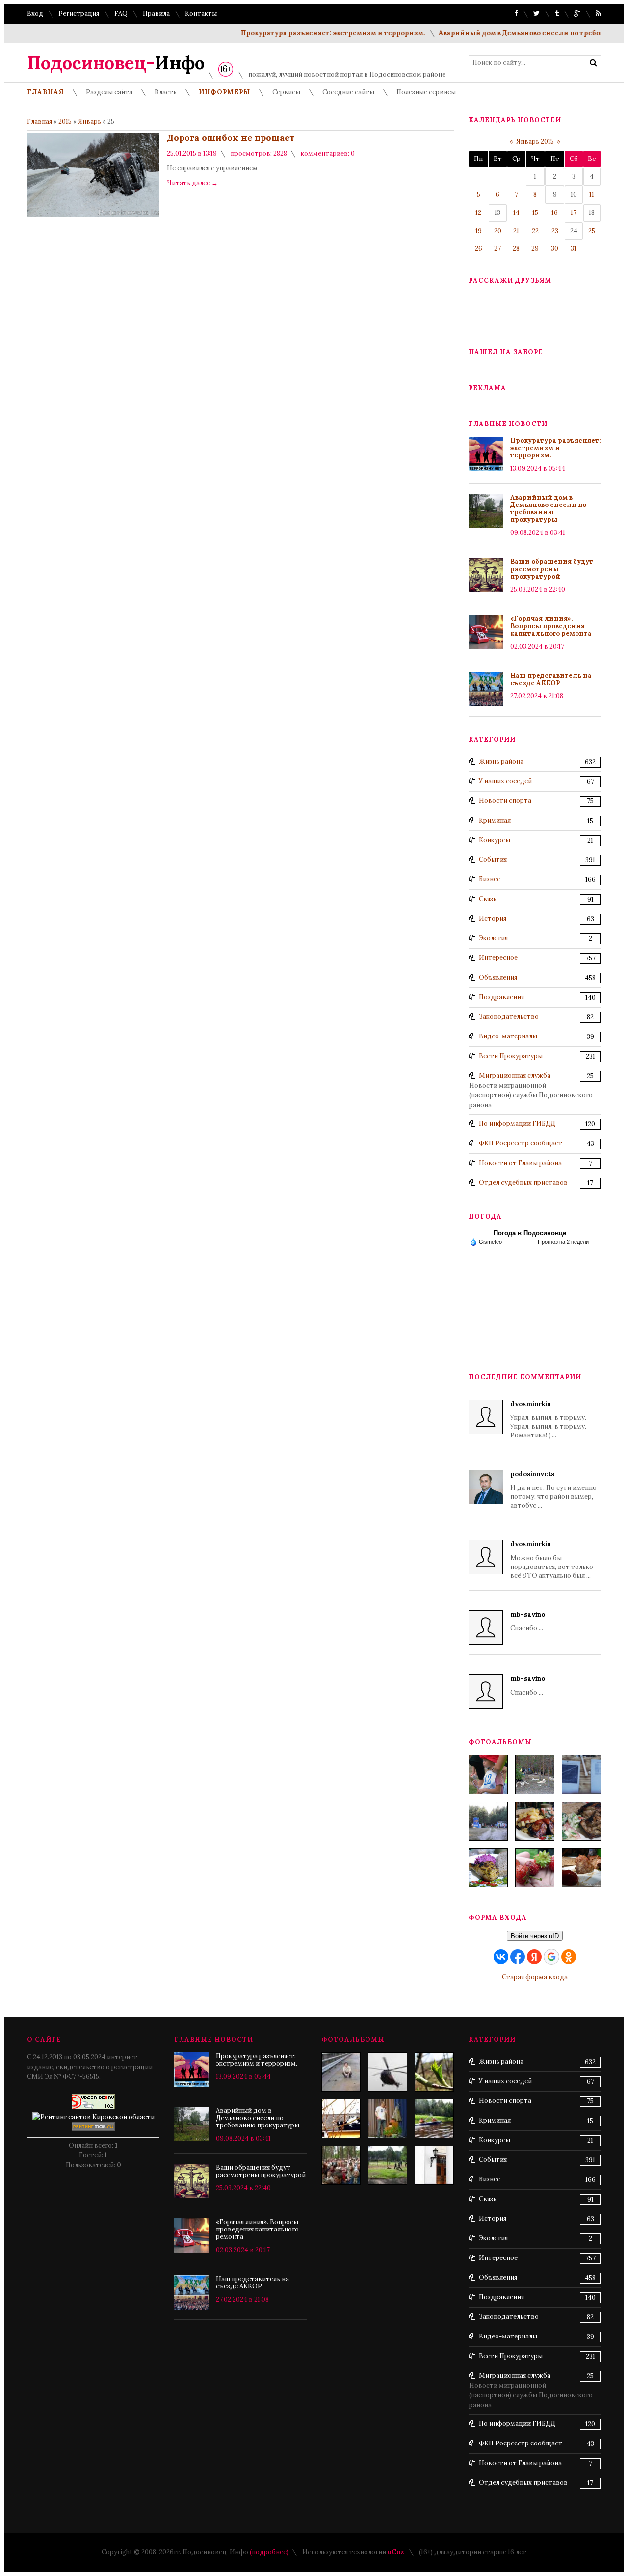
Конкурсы (495, 840)
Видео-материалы (508, 1036)
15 (535, 213)
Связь (488, 899)
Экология (493, 938)
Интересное (498, 958)
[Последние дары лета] (535, 1868)
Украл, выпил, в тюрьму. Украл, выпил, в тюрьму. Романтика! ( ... (548, 1420)
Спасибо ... (528, 1621)
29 (535, 249)
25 (592, 231)
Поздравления (501, 997)
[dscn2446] (341, 2165)
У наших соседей (505, 781)
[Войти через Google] (551, 1957)
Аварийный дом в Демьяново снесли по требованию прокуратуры (548, 508)
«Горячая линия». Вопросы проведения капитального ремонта (551, 626)
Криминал (495, 820)
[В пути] (434, 2119)
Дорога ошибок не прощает (231, 138)
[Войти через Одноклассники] (569, 1957)
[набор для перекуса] (581, 1868)
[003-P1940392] (535, 1775)
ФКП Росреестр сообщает (521, 1143)
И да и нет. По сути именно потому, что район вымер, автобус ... (553, 1490)
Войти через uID (535, 1936)
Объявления (498, 977)
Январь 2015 (535, 142)
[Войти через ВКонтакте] (501, 1957)
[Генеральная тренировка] (341, 2072)
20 (498, 231)
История (493, 918)
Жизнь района (501, 761)
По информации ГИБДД (517, 1124)
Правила (156, 13)
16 (555, 213)
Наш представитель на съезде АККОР (551, 679)
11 (592, 195)
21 (516, 231)
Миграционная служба (515, 1076)
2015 (65, 121)
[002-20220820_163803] (581, 1775)
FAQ (121, 13)
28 (516, 249)
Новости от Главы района (520, 1163)
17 (574, 213)
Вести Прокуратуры (511, 1056)
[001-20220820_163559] (488, 1821)
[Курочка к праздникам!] (581, 1821)
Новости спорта (505, 801)
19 (479, 231)
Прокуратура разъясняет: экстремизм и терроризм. (304, 33)
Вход (35, 13)
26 (479, 249)
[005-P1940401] (488, 1775)
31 (574, 249)
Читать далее (192, 183)
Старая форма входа (535, 1977)
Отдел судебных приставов (523, 1182)
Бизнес (490, 879)
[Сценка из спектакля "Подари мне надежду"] (388, 2119)
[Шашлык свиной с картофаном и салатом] (535, 1821)
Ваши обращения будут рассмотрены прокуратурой (552, 569)
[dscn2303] (388, 2165)
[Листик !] (434, 2072)
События (493, 860)
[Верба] (341, 2119)
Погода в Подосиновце (530, 1233)
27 (497, 249)
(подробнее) (269, 2552)
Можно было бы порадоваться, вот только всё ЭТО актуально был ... (552, 1560)
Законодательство (509, 1017)
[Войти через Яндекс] (534, 1957)
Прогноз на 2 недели (563, 1242)
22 (535, 231)
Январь (90, 121)
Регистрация (79, 13)
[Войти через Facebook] (518, 1957)
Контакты (201, 13)
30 (555, 249)
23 (555, 231)
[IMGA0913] (388, 2072)
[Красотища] (434, 2165)
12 (478, 213)
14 (516, 213)
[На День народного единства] (488, 1868)
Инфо (116, 63)
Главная (39, 121)
